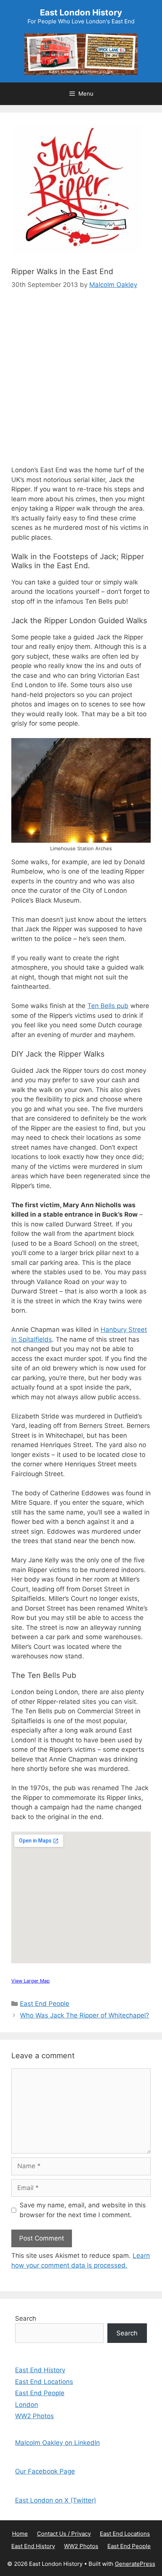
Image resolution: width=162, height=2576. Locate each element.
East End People (45, 2004)
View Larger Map (31, 1981)
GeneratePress (135, 2564)
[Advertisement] (81, 384)
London (27, 2405)
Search (26, 2318)
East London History (81, 12)
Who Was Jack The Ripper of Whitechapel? (85, 2015)
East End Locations (44, 2382)
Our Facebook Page (45, 2471)
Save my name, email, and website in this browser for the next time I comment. (83, 2210)
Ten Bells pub (108, 1006)
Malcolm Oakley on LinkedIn (57, 2443)
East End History (40, 2370)
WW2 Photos (34, 2416)
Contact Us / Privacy (64, 2534)
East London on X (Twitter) (56, 2500)
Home (20, 2534)
